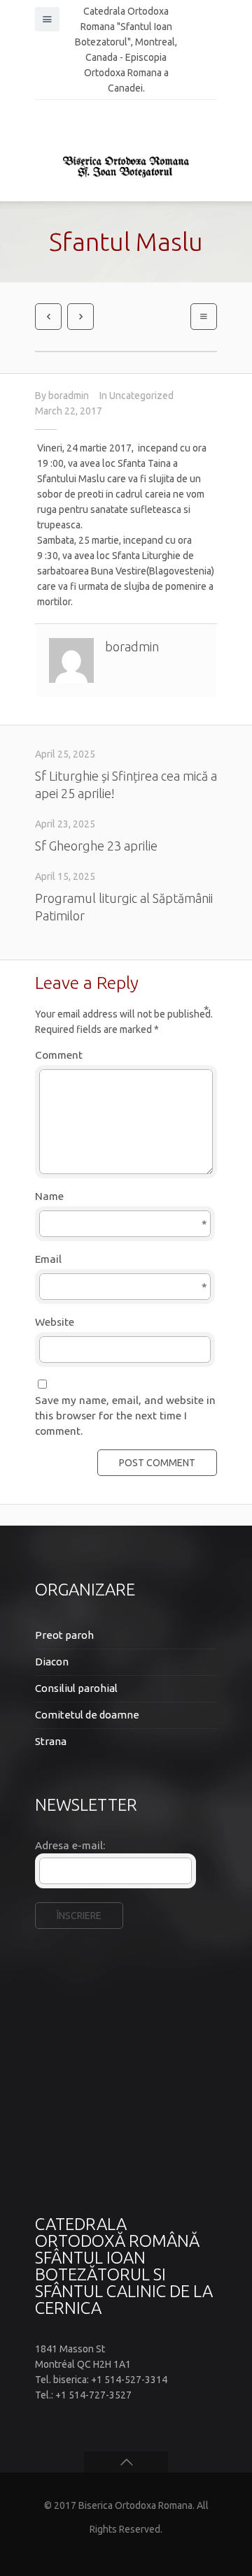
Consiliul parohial (76, 1688)
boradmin (69, 396)
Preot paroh (64, 1635)
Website (55, 1322)
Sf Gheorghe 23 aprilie (96, 846)
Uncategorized (141, 396)
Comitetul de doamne (87, 1715)
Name (121, 1197)
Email (121, 1260)
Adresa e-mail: (70, 1845)
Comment (122, 1054)
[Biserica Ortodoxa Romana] (126, 166)
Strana (51, 1741)
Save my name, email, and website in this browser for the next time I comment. (125, 1416)
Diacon (52, 1662)
